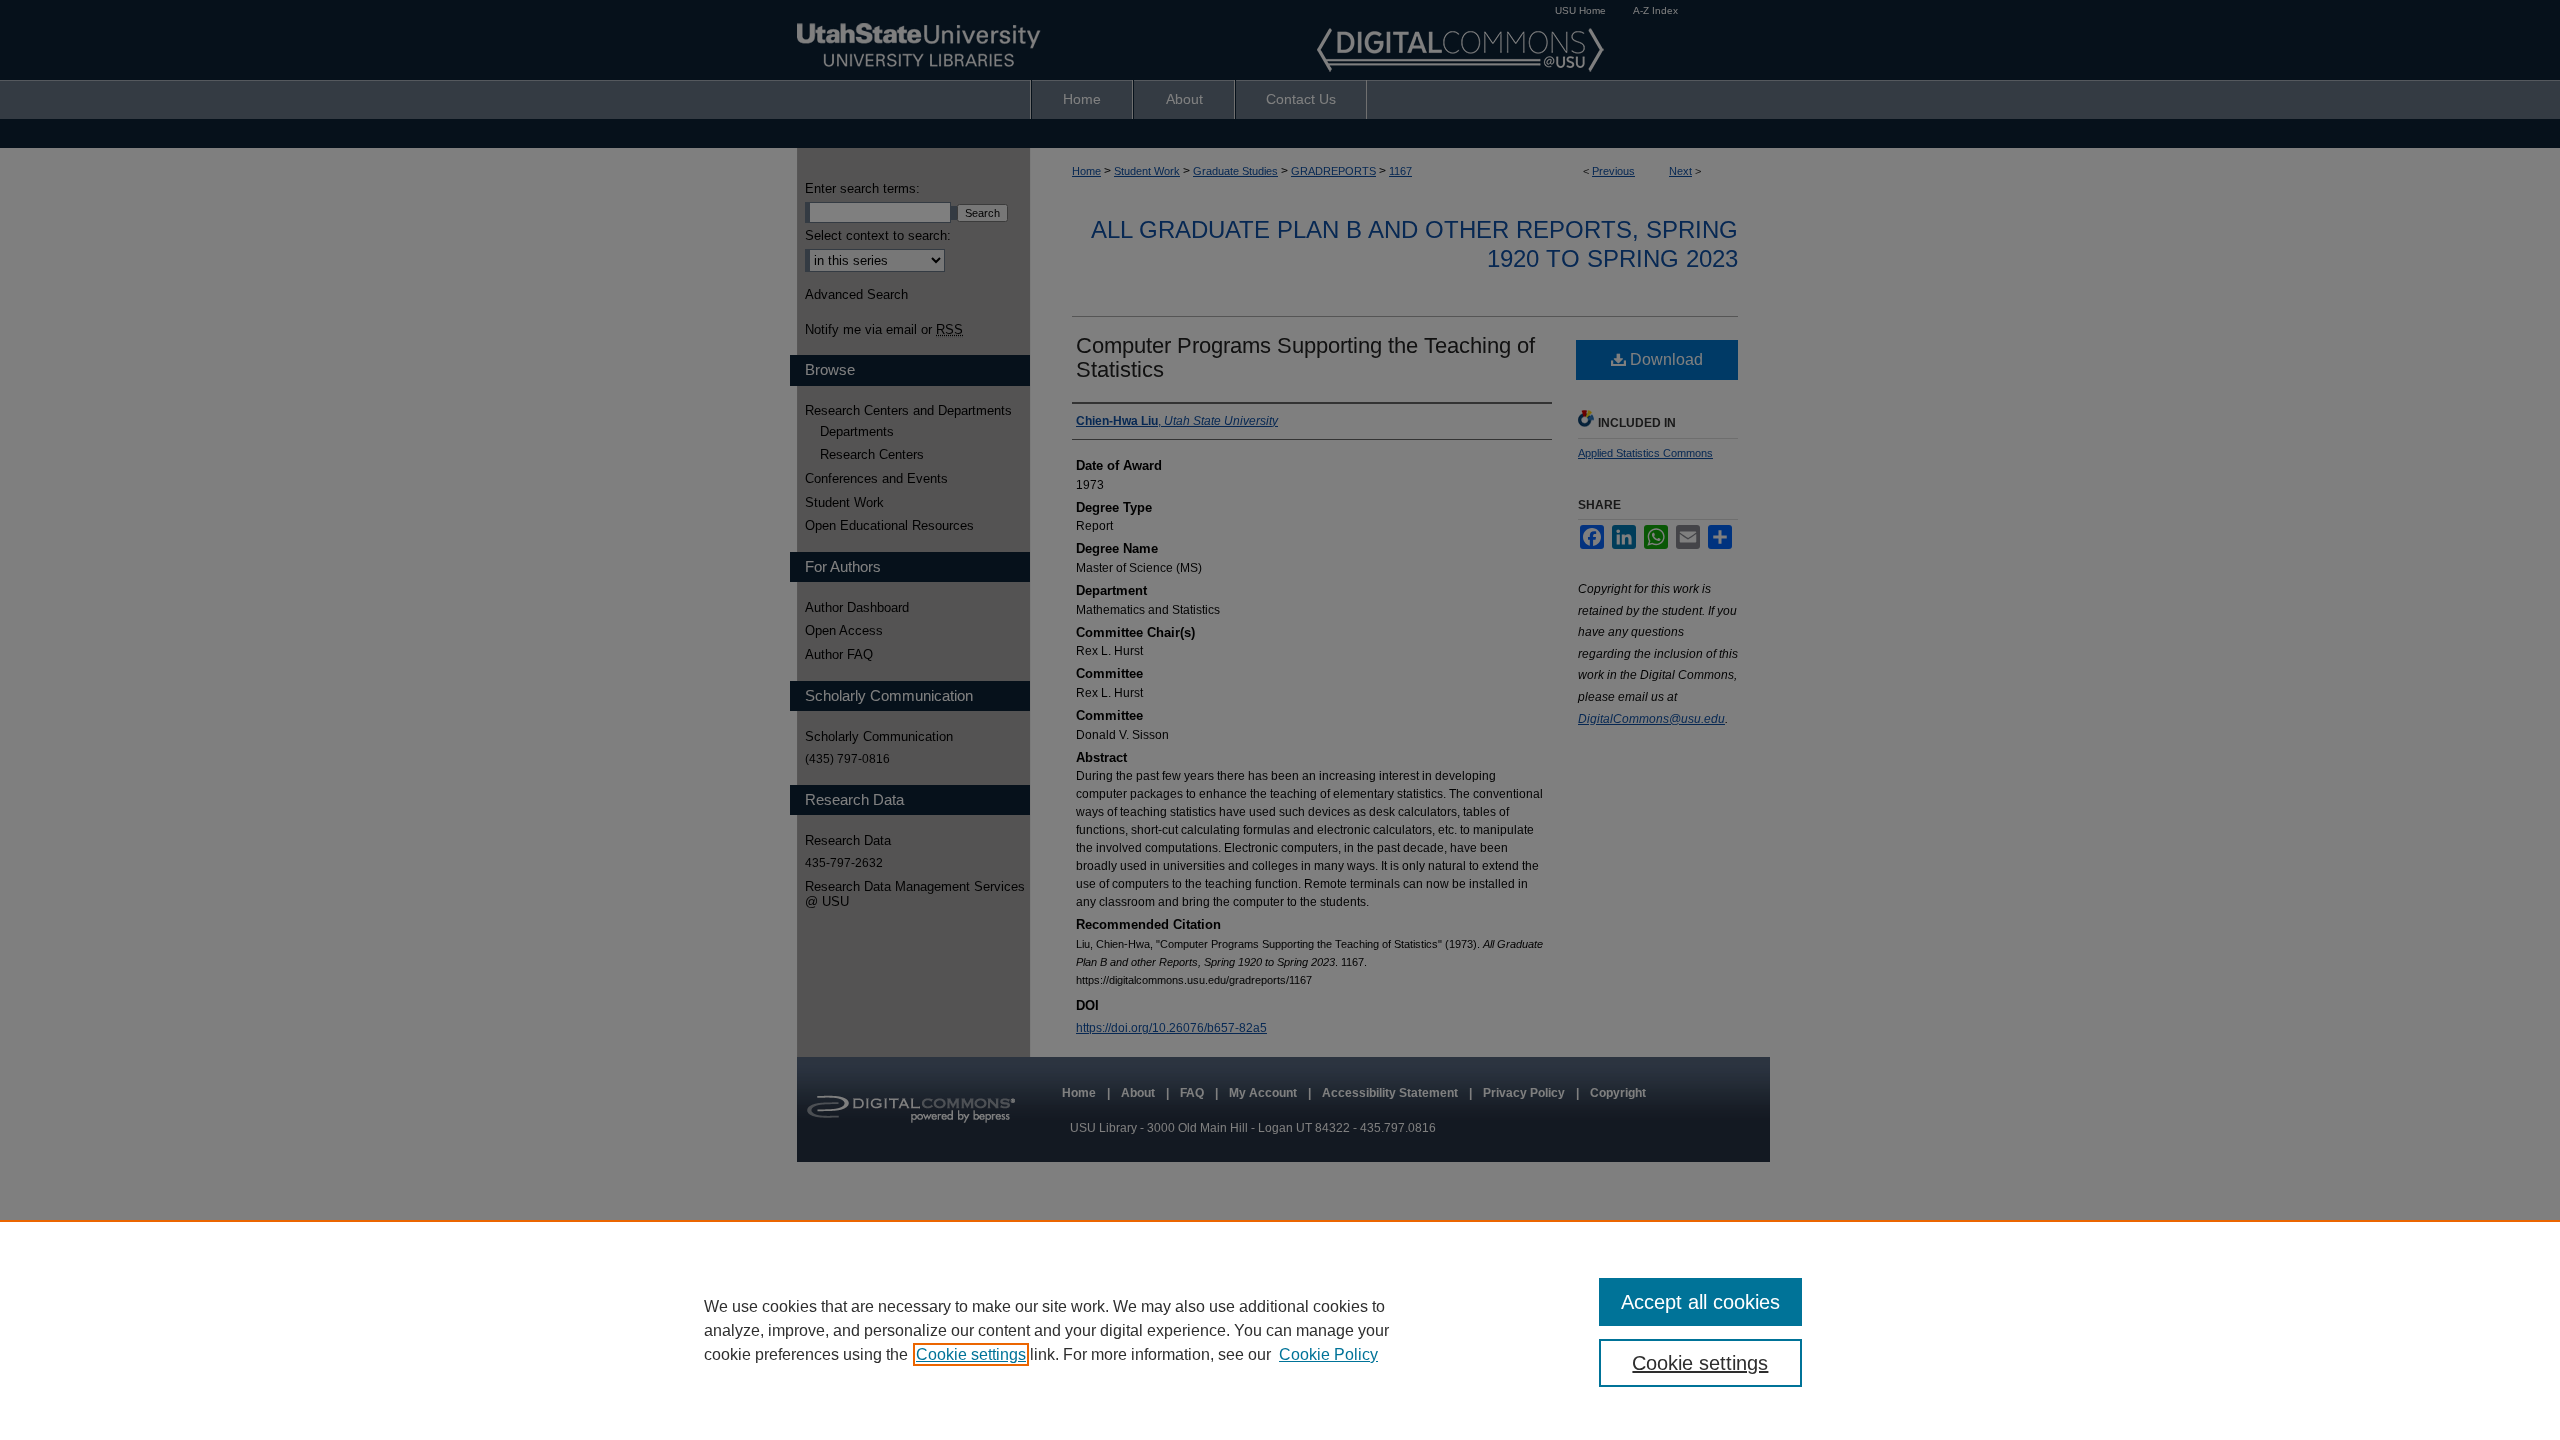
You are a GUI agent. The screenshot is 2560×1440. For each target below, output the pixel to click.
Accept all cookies (1700, 1302)
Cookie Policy (1328, 1354)
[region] (1280, 1330)
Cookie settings (971, 1354)
